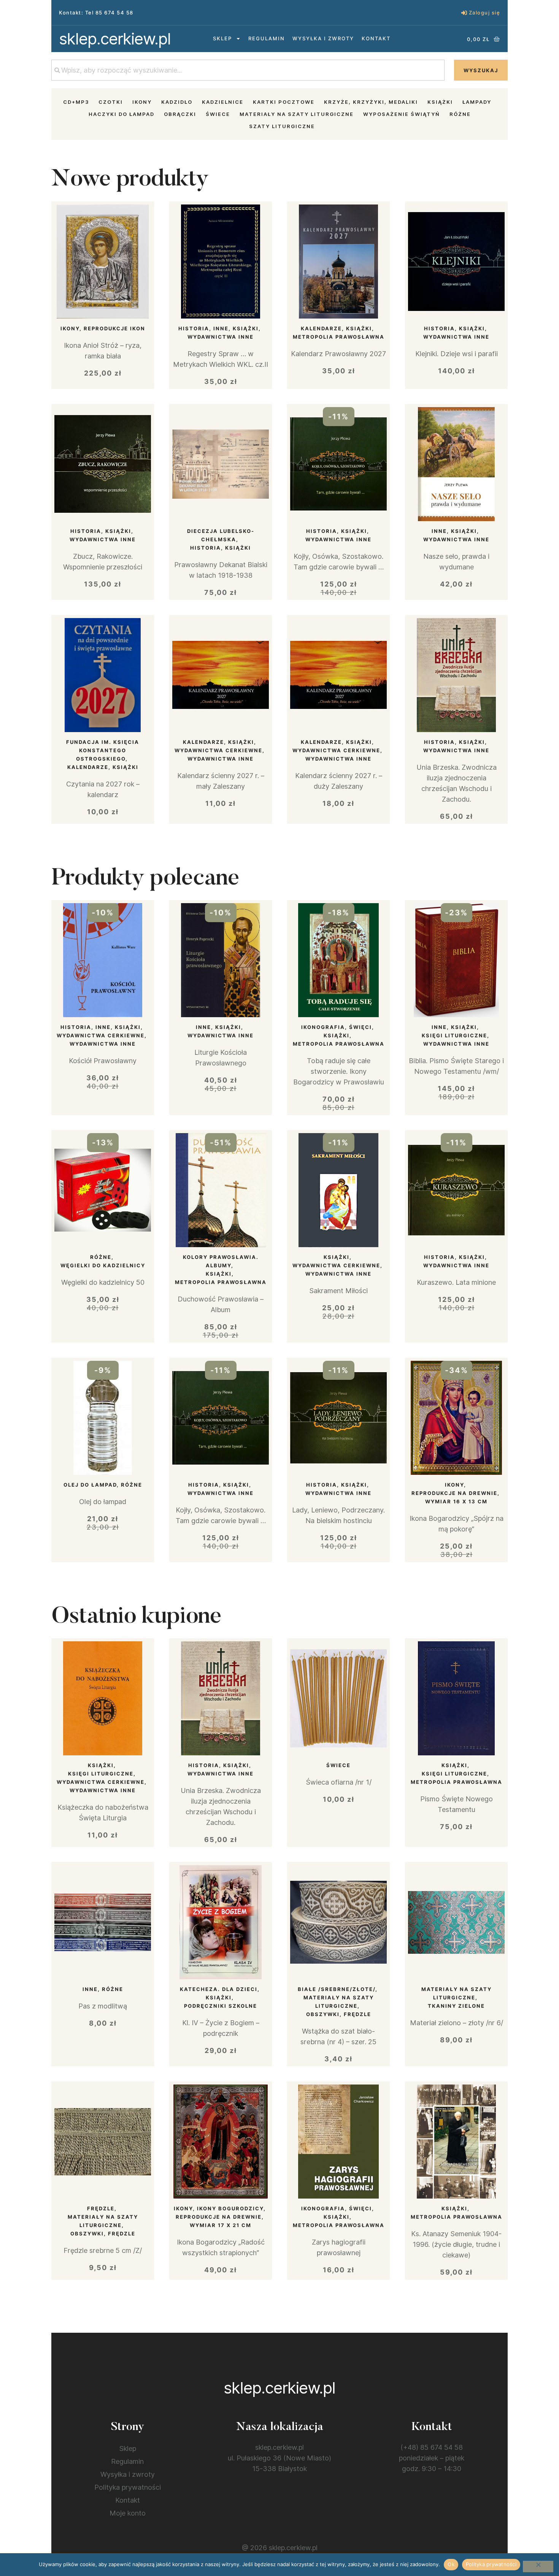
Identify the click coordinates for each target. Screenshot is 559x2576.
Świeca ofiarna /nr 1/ (339, 1782)
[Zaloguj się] (464, 13)
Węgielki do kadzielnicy (103, 1265)
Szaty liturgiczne (282, 126)
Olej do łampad (90, 1485)
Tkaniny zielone (456, 2006)
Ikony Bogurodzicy (230, 2208)
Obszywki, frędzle (339, 2014)
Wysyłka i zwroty (323, 38)
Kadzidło (177, 102)
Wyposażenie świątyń (402, 114)
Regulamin (267, 38)
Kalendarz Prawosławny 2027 (338, 354)
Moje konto (128, 2513)
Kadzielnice (223, 102)
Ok (451, 2564)
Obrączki (180, 114)
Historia (194, 328)
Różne (460, 114)
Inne (221, 328)
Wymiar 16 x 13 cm (456, 1501)
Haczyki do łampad (121, 114)
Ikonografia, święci (337, 1027)
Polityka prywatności (128, 2487)
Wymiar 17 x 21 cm (221, 2225)
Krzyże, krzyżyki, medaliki (371, 102)
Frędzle (101, 2208)
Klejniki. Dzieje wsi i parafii (457, 354)
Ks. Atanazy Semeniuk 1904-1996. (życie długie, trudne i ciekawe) (456, 2244)
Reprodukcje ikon (114, 328)
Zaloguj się (485, 13)
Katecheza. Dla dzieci (219, 1989)
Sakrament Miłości (338, 1291)
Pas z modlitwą (103, 2006)
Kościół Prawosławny (103, 1061)
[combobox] (248, 70)
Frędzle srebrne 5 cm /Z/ (103, 2250)
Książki (440, 102)
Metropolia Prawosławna (339, 337)
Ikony (142, 102)
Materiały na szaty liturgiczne (297, 114)
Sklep (222, 38)
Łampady (477, 102)
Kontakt (376, 38)
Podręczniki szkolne (221, 2006)
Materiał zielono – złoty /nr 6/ (457, 2023)
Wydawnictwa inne (221, 337)
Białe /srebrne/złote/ (337, 1989)
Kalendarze (321, 328)
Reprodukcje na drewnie (454, 1493)
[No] (538, 2566)
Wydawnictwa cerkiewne (218, 750)
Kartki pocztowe (284, 102)
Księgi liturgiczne (454, 1035)
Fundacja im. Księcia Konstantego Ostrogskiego (103, 750)
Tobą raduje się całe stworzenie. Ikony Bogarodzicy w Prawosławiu (339, 1071)
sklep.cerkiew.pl (115, 39)
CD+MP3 (76, 102)
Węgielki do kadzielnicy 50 (103, 1282)
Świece (218, 114)
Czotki (111, 102)
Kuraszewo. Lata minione (456, 1282)
